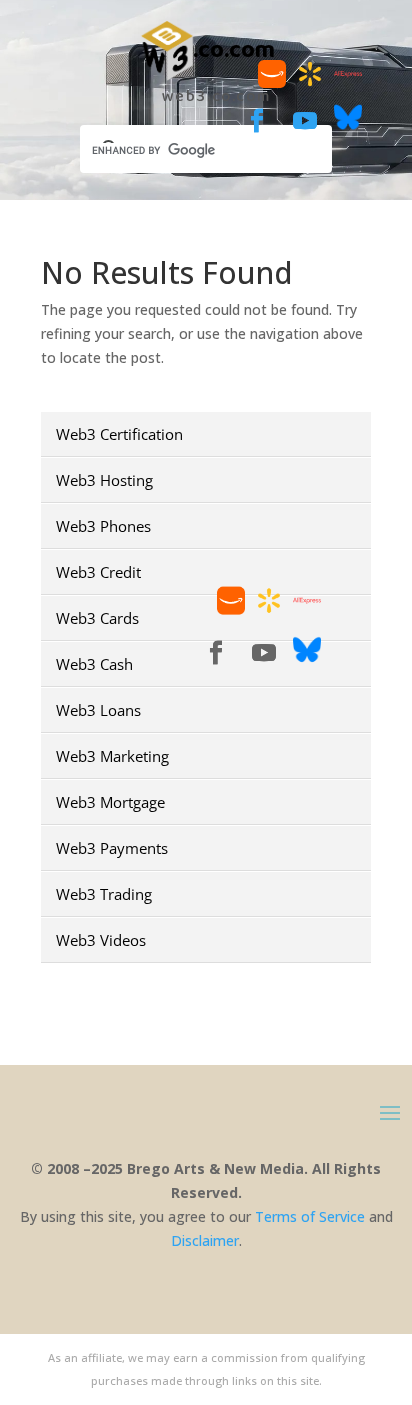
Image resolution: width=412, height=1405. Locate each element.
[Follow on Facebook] (257, 121)
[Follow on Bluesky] (348, 125)
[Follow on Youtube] (305, 121)
